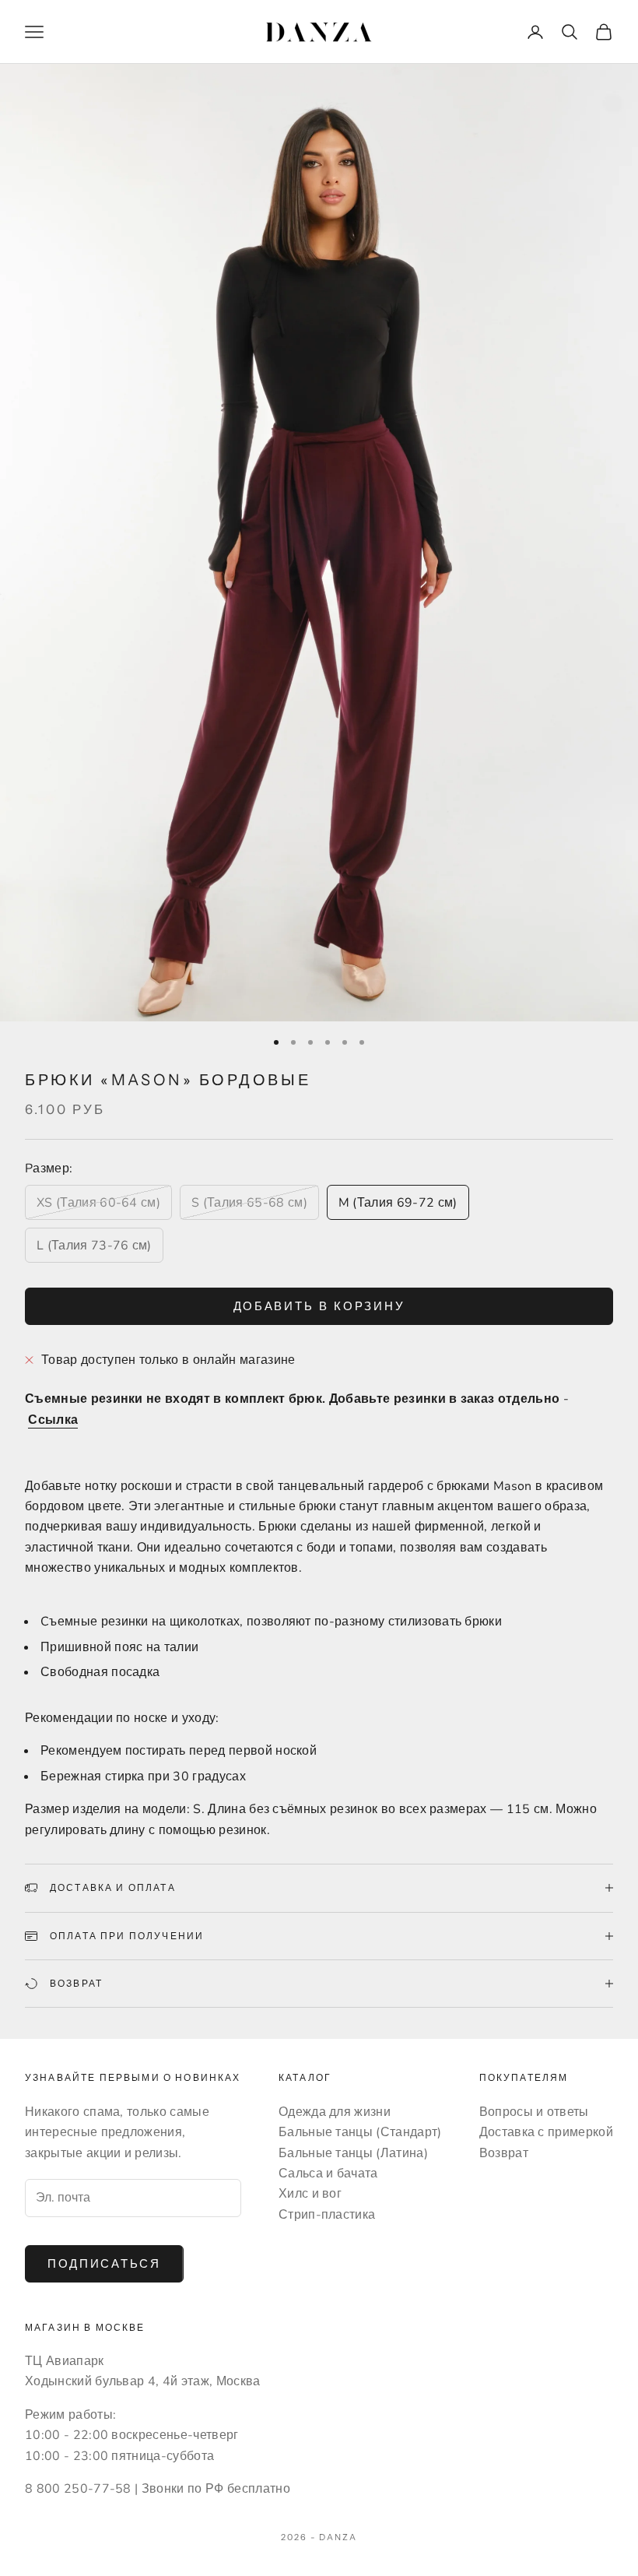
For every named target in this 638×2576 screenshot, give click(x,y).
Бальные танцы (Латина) (353, 2153)
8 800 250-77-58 (78, 2489)
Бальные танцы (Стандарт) (360, 2132)
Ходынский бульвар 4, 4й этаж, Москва (143, 2381)
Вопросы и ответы (534, 2112)
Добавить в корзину (319, 1306)
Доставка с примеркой (546, 2132)
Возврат (504, 2153)
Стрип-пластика (327, 2215)
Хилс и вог (310, 2194)
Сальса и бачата (328, 2174)
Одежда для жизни (335, 2112)
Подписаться (104, 2264)
